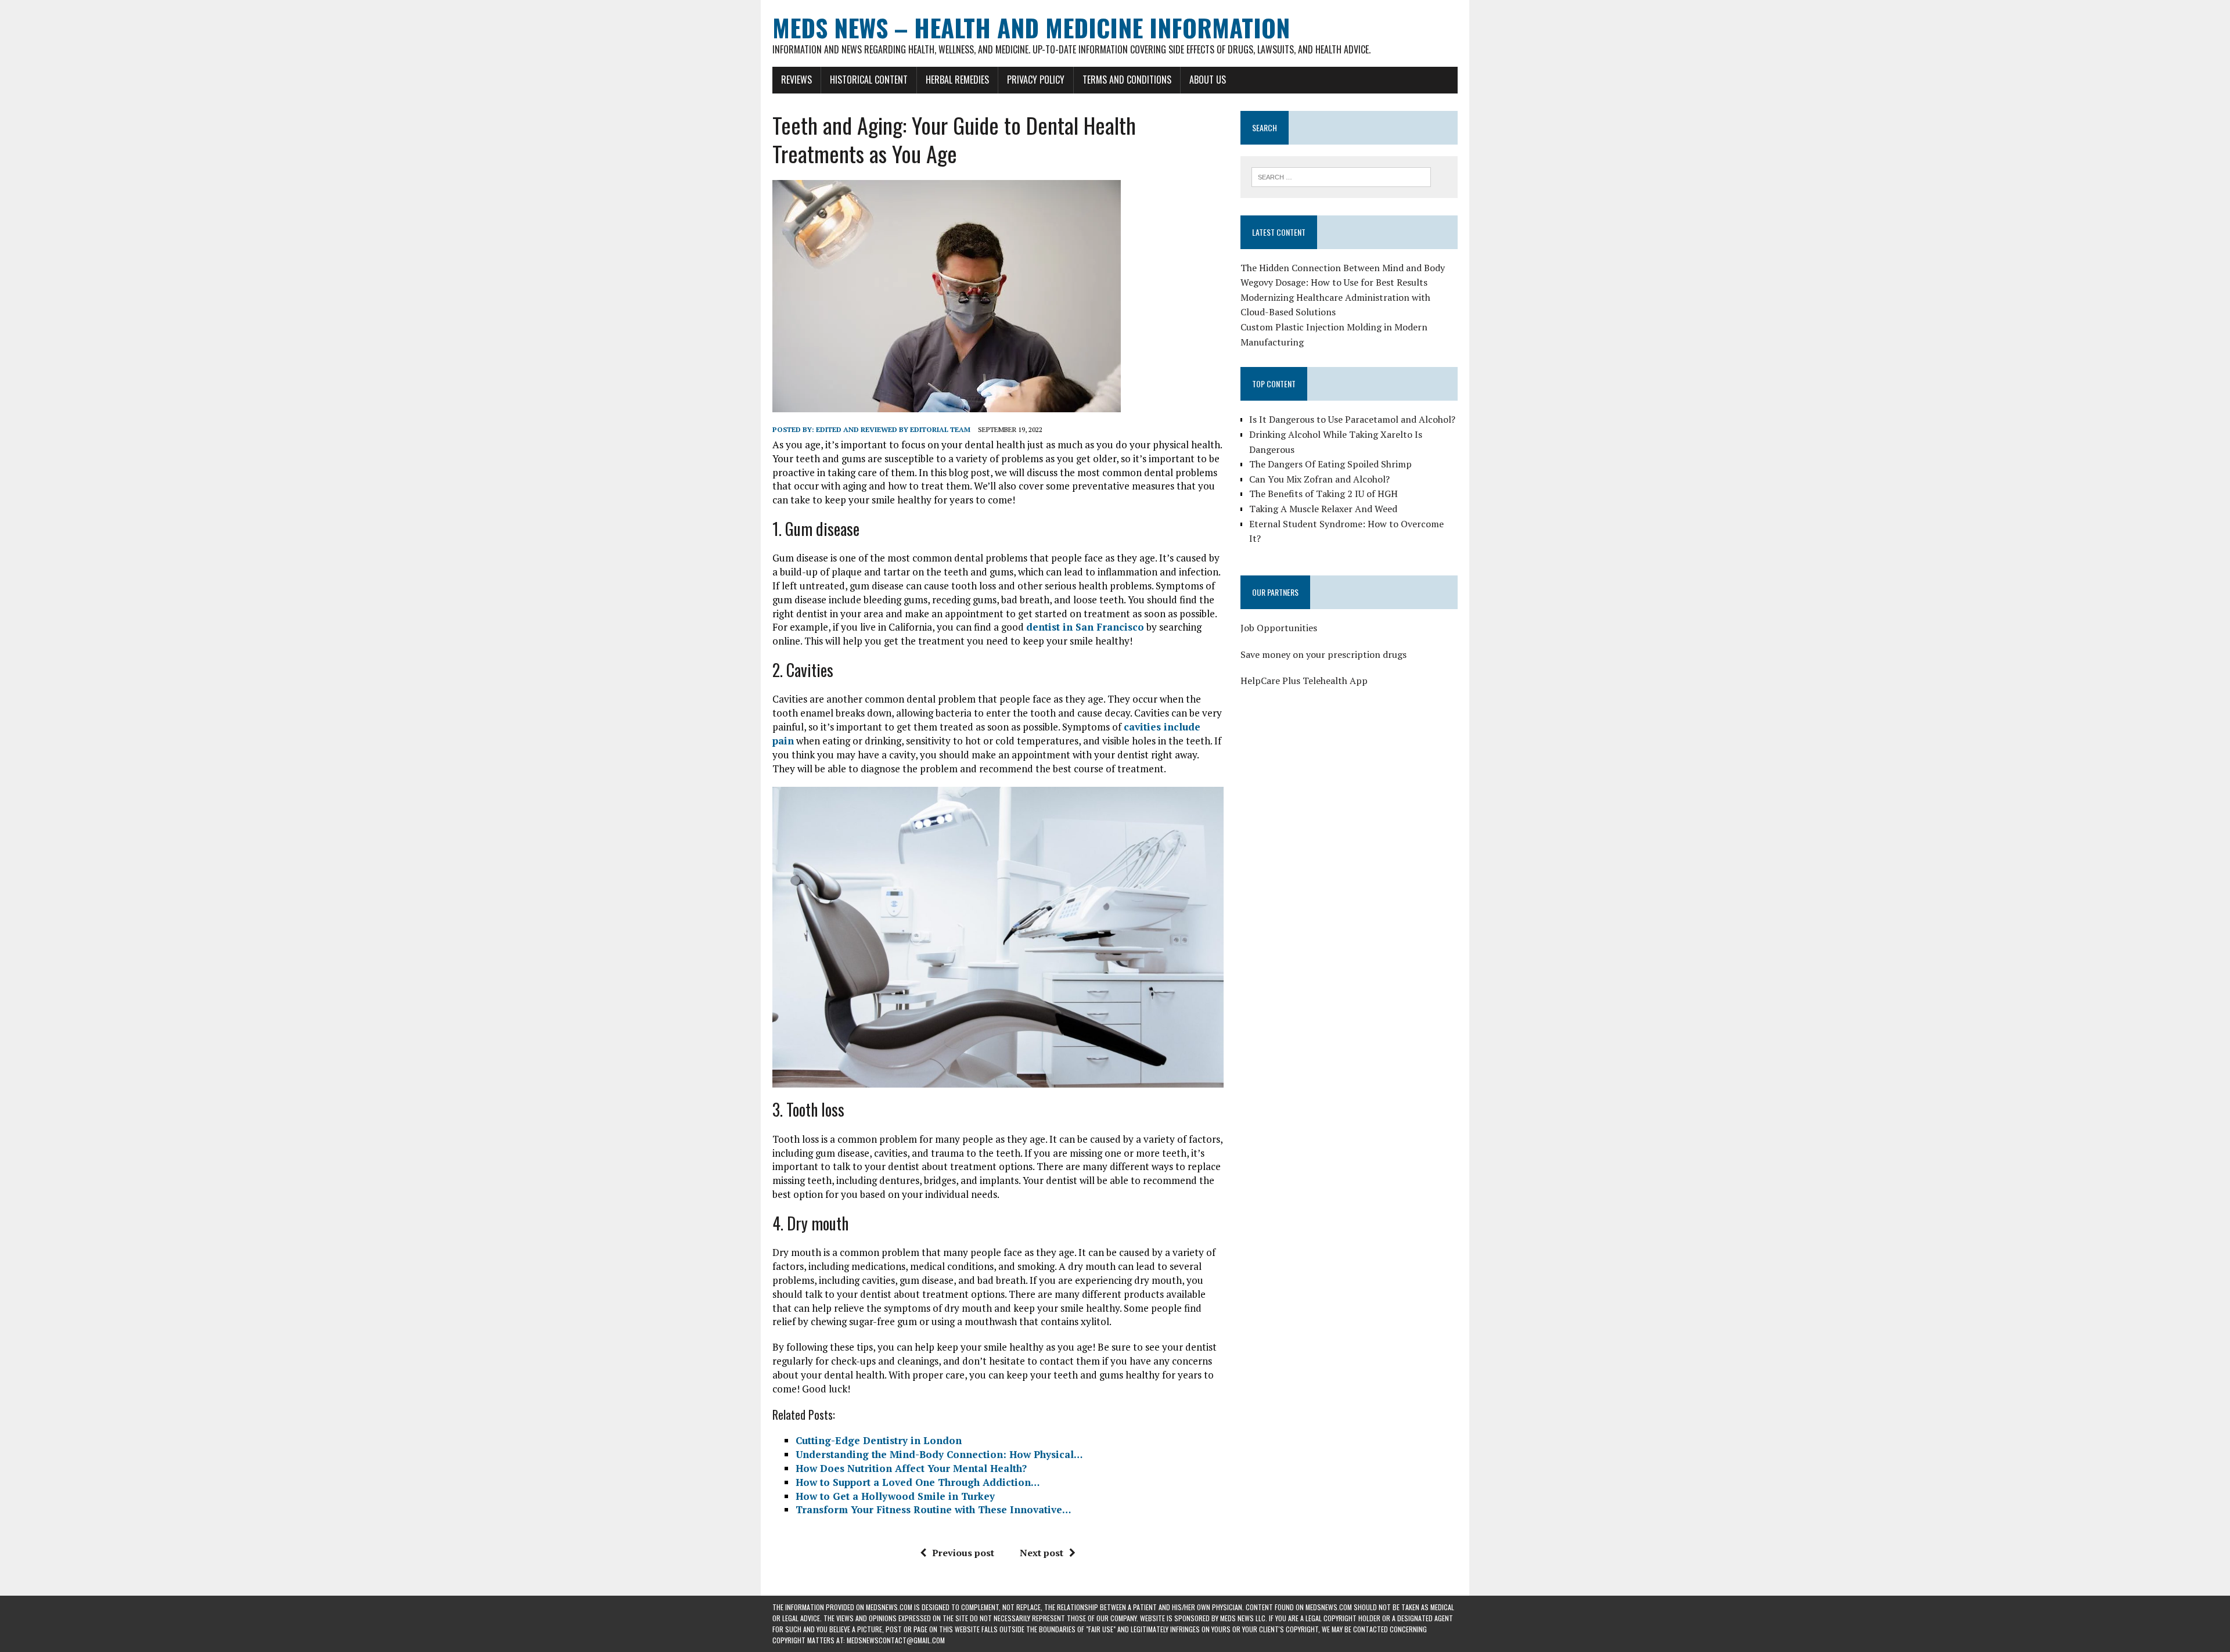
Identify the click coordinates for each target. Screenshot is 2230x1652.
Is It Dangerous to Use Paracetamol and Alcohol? (1352, 419)
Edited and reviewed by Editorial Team (893, 429)
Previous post (963, 1553)
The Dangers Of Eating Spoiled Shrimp (1330, 464)
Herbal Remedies (957, 80)
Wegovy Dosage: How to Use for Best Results (1334, 282)
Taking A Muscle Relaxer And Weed (1323, 509)
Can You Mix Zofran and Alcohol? (1319, 479)
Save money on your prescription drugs (1323, 654)
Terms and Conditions (1127, 80)
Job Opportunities (1279, 628)
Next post (1042, 1553)
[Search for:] (1341, 176)
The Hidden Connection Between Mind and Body (1343, 268)
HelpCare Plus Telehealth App (1304, 681)
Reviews (796, 80)
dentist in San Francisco (1085, 627)
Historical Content (869, 80)
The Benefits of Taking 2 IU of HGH (1323, 494)
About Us (1208, 80)
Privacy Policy (1036, 80)
